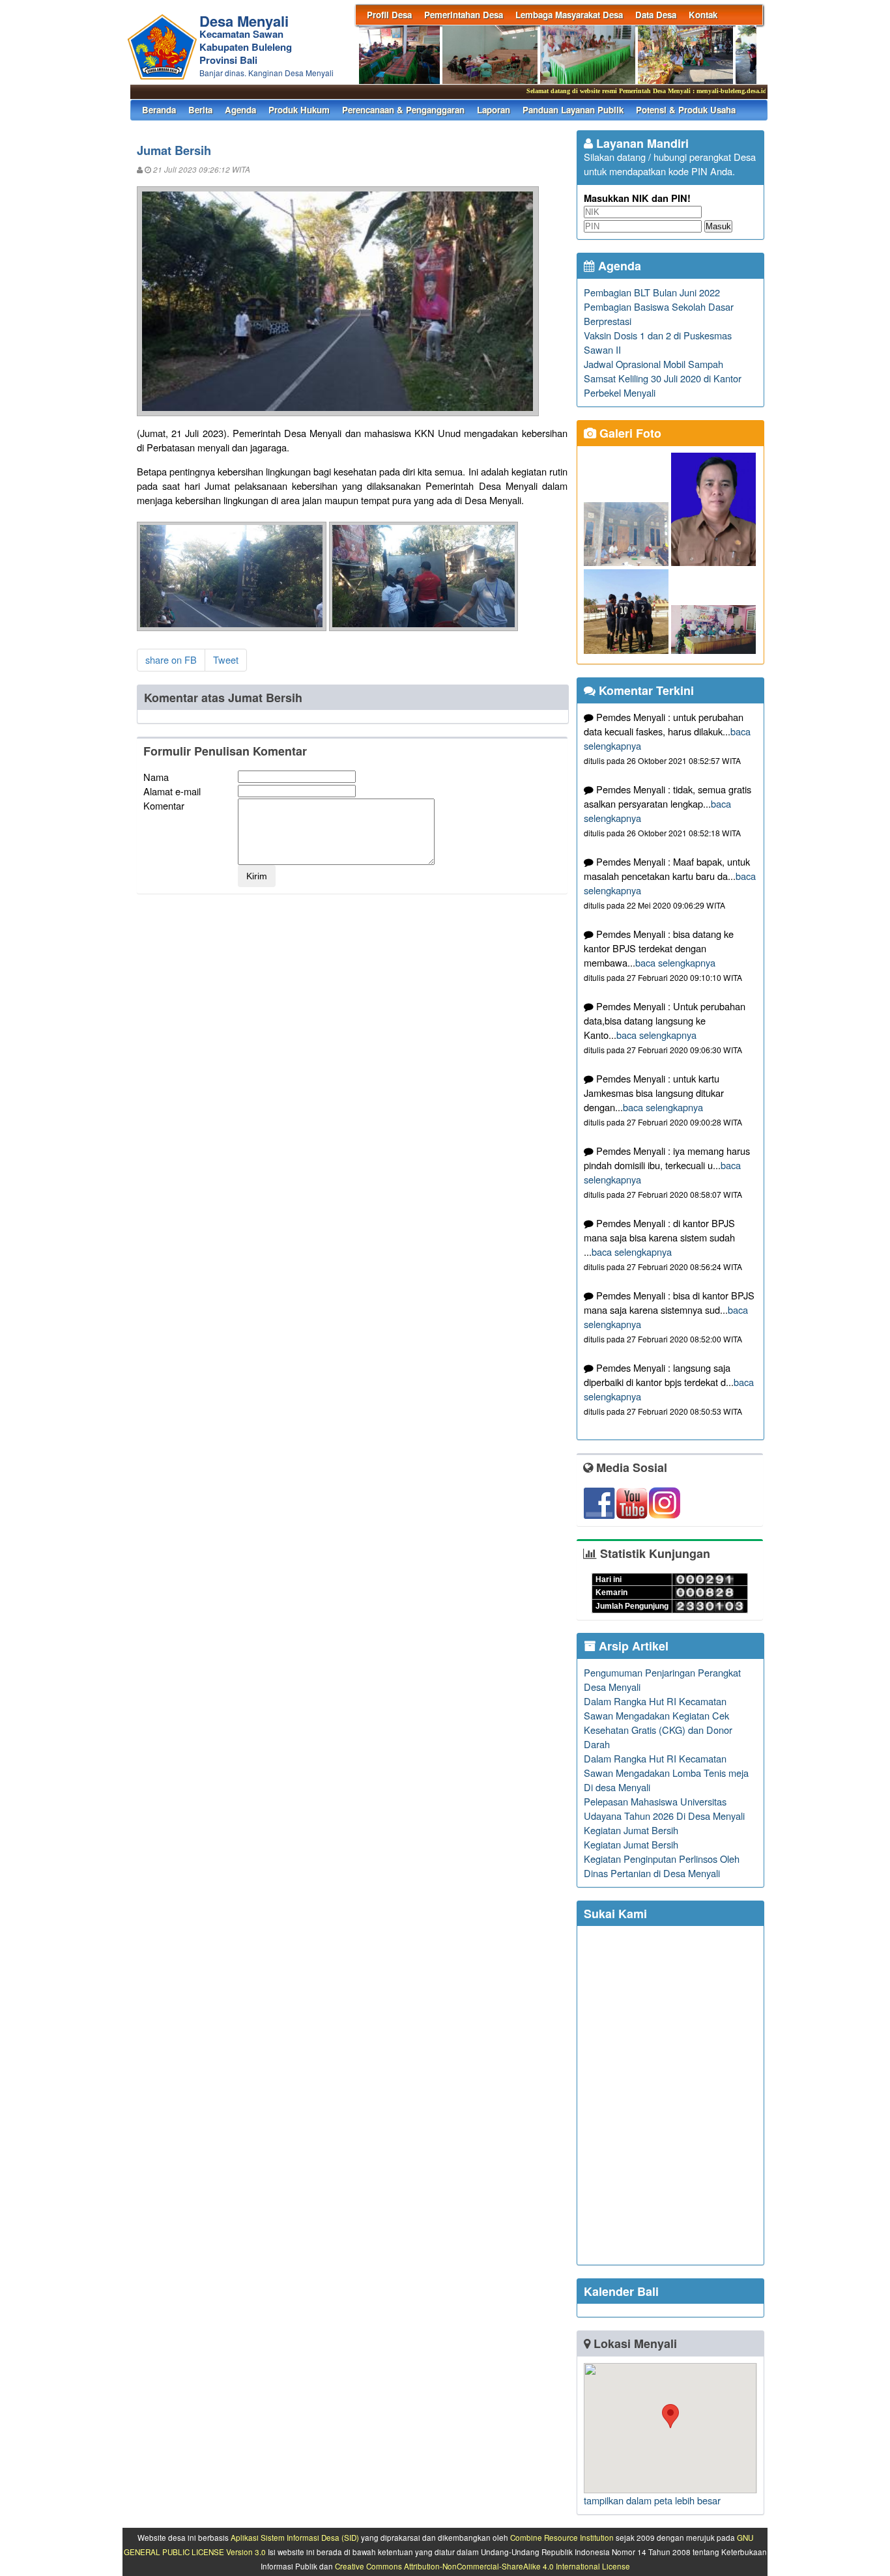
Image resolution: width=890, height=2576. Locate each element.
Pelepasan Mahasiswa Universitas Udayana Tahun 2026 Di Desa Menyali (664, 1808)
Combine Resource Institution (562, 2538)
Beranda (159, 110)
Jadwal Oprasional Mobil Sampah (653, 364)
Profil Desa (389, 15)
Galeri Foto (629, 433)
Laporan (494, 110)
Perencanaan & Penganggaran (403, 110)
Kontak (703, 15)
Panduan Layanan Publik (573, 110)
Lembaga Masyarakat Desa (569, 15)
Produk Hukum (299, 110)
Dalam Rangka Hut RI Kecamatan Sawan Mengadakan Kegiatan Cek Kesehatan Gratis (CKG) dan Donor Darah (658, 1722)
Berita (200, 110)
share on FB (171, 659)
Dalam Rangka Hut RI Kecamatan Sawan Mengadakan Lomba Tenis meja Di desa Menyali (666, 1773)
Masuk (718, 226)
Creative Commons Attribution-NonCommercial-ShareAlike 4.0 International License (482, 2566)
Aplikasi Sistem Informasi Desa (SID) (295, 2538)
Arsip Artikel (632, 1646)
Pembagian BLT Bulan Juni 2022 (652, 292)
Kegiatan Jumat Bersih (631, 1830)
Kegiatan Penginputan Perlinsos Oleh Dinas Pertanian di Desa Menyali (662, 1866)
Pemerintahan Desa (464, 15)
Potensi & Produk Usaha (686, 110)
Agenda (240, 110)
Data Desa (656, 15)
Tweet (226, 659)
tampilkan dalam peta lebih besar (652, 2500)
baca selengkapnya (675, 962)
